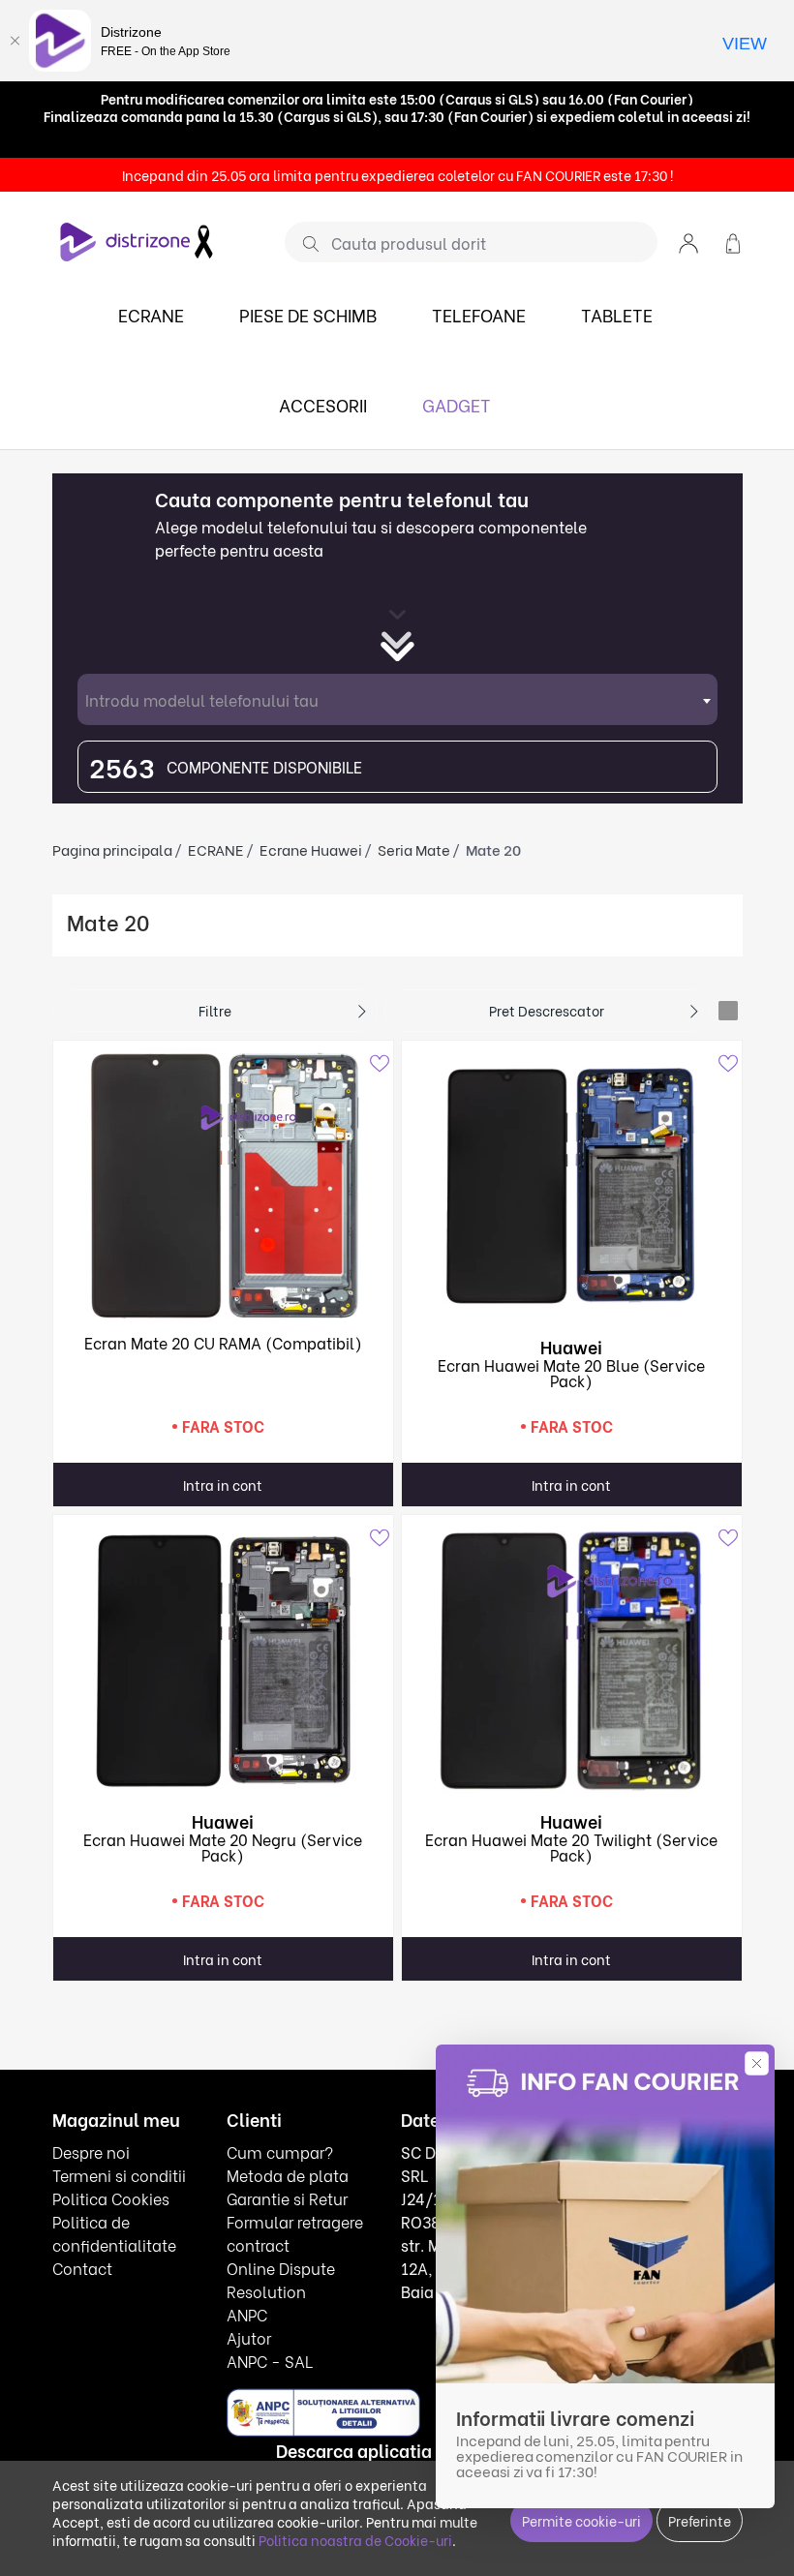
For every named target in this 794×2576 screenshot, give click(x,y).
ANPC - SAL (270, 2361)
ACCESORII (323, 404)
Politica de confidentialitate (114, 2233)
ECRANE (151, 314)
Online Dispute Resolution (281, 2279)
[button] (688, 242)
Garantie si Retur (287, 2198)
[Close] (15, 41)
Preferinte (700, 2520)
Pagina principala (112, 849)
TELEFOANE (479, 314)
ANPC (247, 2314)
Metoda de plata (288, 2175)
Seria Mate (414, 849)
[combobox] (397, 699)
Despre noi (91, 2152)
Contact (82, 2268)
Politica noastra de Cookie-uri (355, 2540)
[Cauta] (304, 243)
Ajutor (249, 2337)
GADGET (457, 404)
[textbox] (397, 699)
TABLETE (617, 314)
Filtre (215, 1010)
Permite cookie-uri (581, 2520)
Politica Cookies (111, 2198)
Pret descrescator (547, 1010)
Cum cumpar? (280, 2152)
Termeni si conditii (119, 2175)
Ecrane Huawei (311, 849)
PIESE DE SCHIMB (308, 314)
